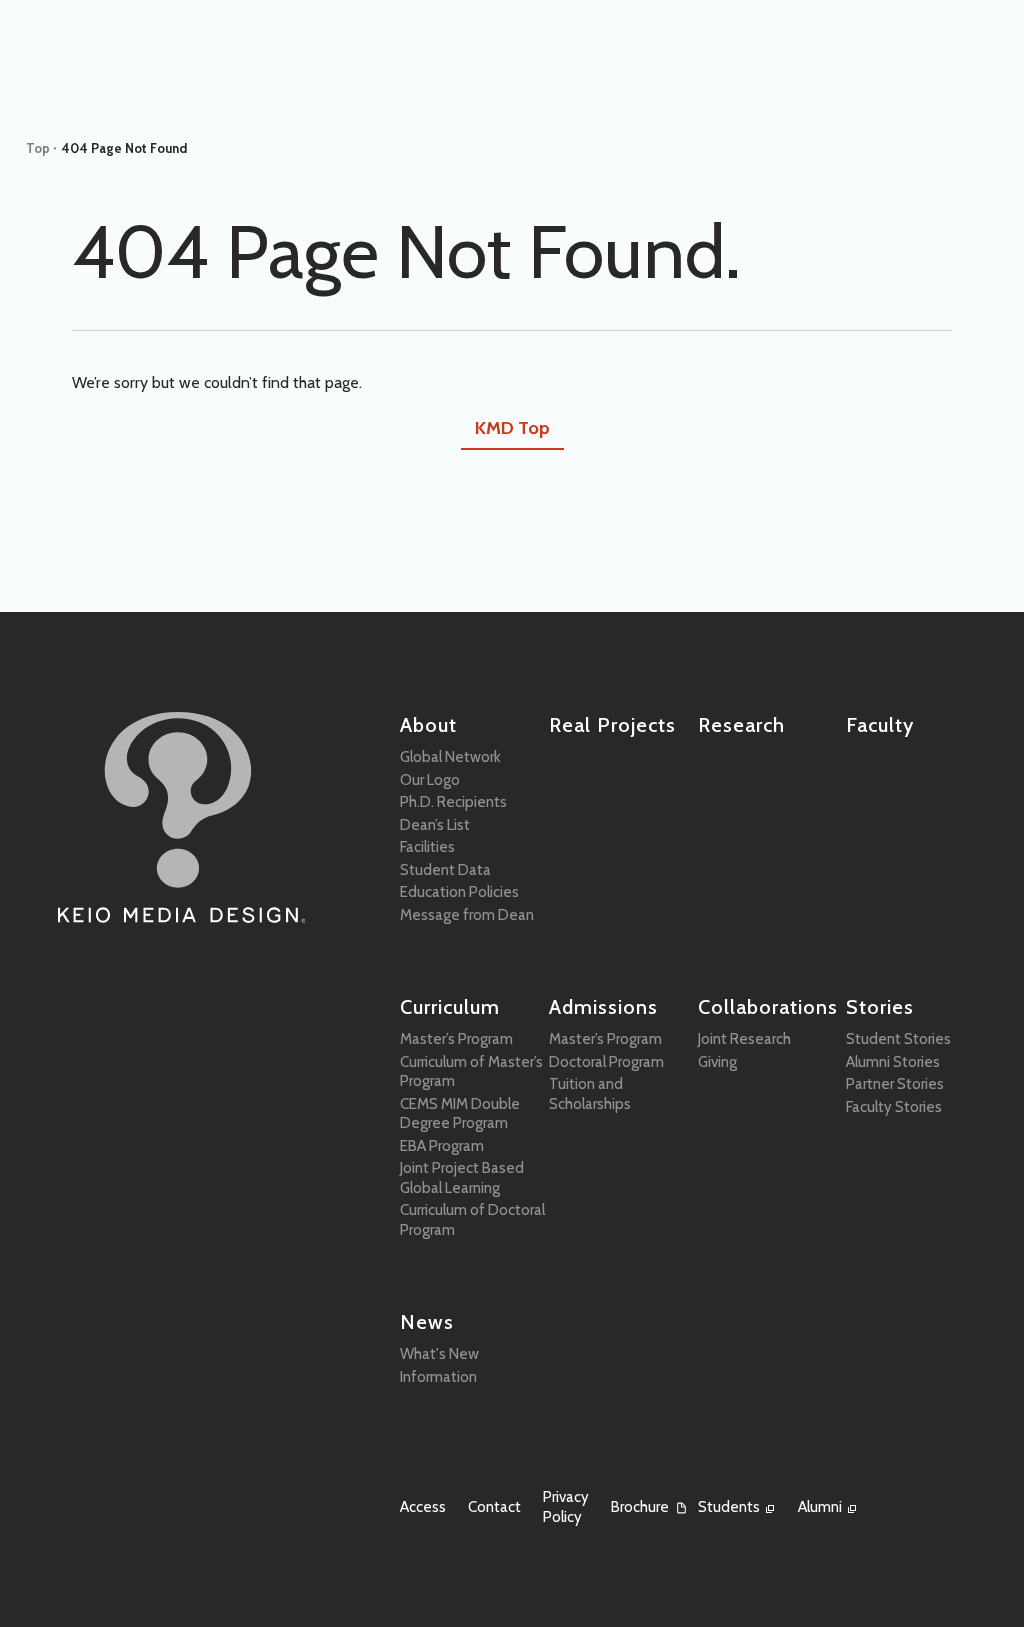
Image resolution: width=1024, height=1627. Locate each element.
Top (38, 148)
